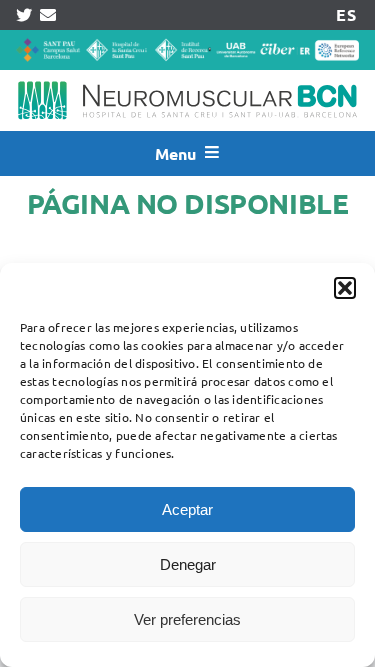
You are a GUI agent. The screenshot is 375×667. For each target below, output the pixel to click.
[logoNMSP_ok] (187, 78)
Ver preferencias (187, 619)
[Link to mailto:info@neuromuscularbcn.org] (48, 15)
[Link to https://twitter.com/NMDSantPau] (24, 15)
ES (345, 14)
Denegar (188, 564)
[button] (345, 288)
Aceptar (187, 509)
